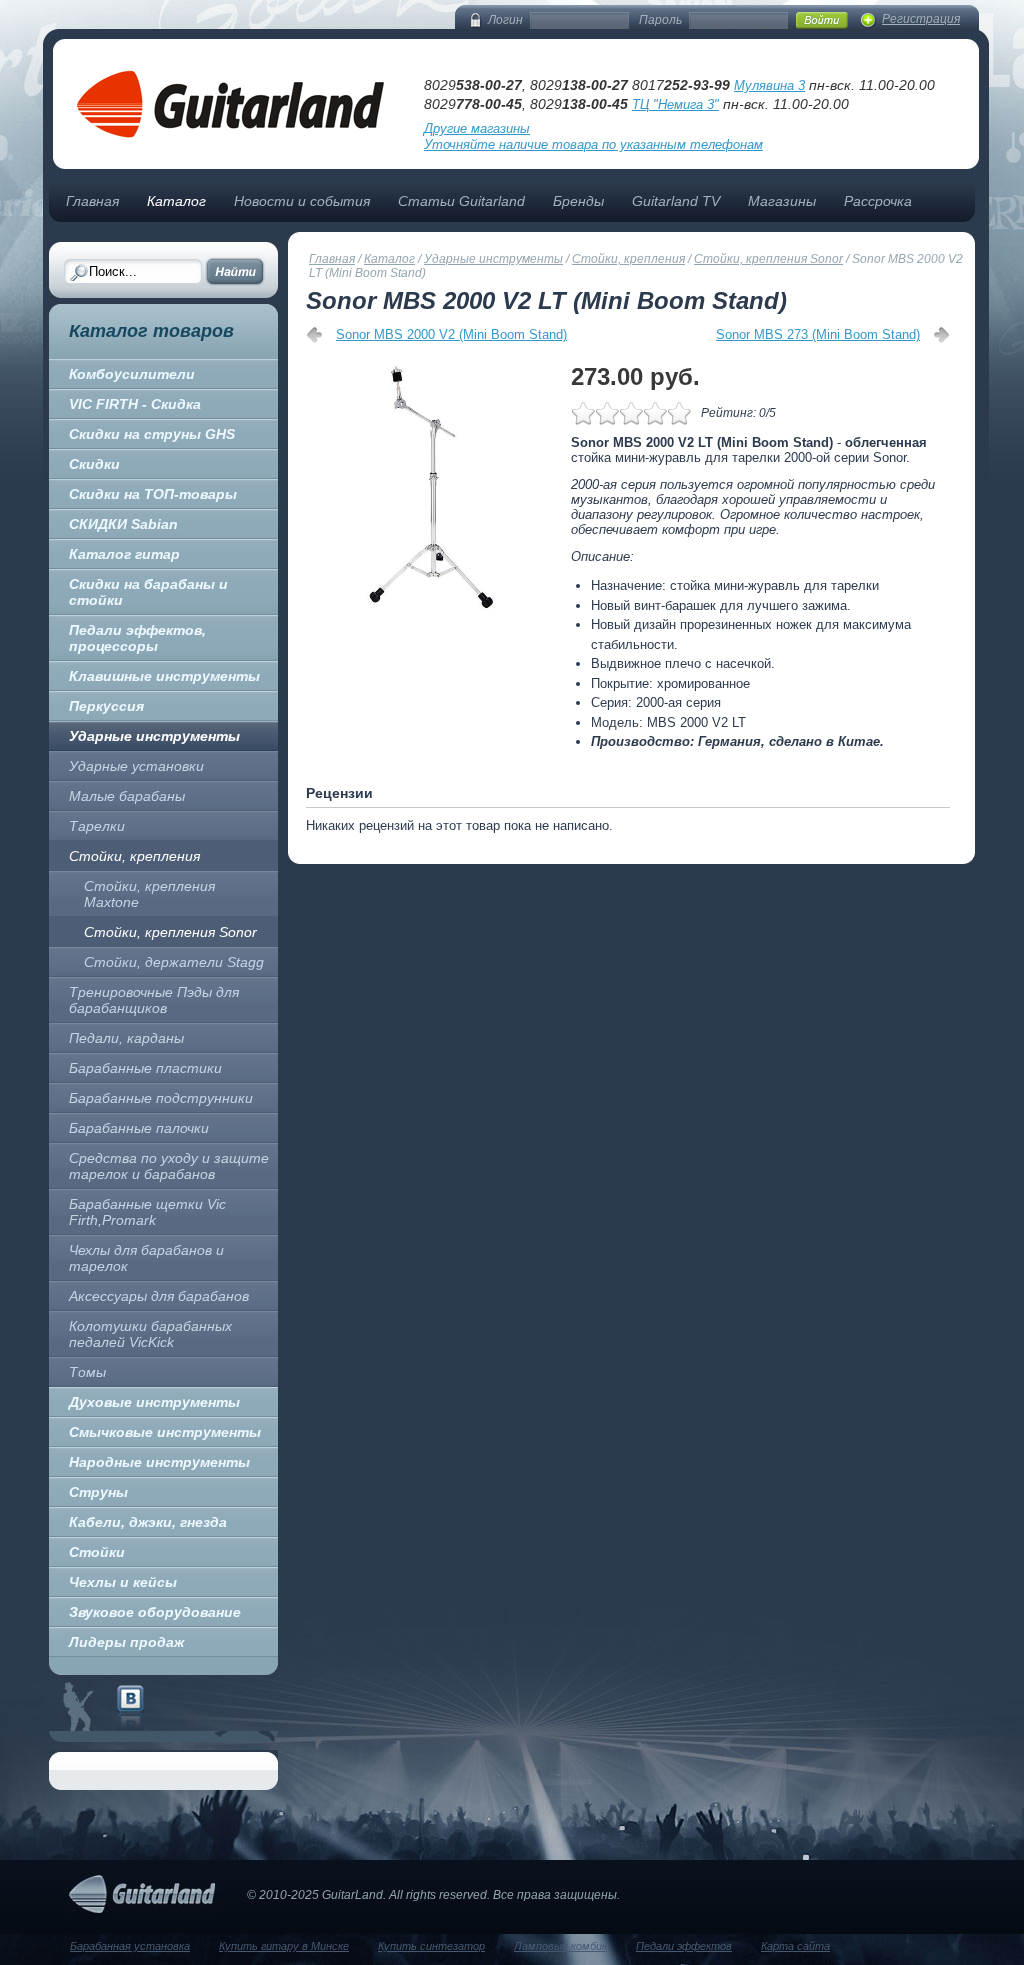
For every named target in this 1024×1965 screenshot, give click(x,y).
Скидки (94, 464)
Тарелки (97, 826)
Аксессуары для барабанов (159, 1296)
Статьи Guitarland (461, 201)
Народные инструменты (159, 1462)
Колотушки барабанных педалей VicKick (150, 1334)
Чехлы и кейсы (123, 1582)
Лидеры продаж (126, 1642)
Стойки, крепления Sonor (170, 932)
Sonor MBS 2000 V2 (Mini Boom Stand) (451, 334)
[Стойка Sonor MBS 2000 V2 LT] (433, 487)
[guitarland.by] (130, 1708)
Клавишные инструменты (164, 676)
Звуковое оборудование (155, 1612)
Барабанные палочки (139, 1128)
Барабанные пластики (145, 1068)
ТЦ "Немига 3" (675, 104)
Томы (87, 1372)
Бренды (578, 201)
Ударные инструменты (154, 736)
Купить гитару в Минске (284, 1946)
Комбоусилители (132, 374)
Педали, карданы (126, 1038)
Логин (505, 20)
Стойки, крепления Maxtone (149, 894)
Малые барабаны (127, 796)
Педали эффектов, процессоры (137, 638)
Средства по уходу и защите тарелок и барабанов (169, 1166)
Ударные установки (136, 766)
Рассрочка (878, 201)
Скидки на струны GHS (152, 434)
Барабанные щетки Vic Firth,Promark (147, 1212)
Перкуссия (106, 706)
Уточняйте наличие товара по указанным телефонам (593, 144)
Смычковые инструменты (165, 1432)
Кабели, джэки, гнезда (148, 1522)
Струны (98, 1492)
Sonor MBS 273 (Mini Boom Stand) (818, 334)
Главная (92, 201)
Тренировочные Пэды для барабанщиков (154, 1000)
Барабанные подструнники (161, 1098)
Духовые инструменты (154, 1402)
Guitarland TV (676, 201)
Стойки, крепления (134, 856)
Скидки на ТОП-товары (153, 494)
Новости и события (302, 201)
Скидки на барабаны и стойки (148, 592)
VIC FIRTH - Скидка (135, 404)
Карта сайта (795, 1946)
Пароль (660, 20)
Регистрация (921, 19)
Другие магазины (477, 128)
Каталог (176, 201)
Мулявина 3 (769, 85)
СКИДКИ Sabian (123, 524)
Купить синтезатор (431, 1946)
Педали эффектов (684, 1946)
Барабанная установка (130, 1946)
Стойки (97, 1552)
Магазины (782, 201)
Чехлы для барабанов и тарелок (146, 1258)
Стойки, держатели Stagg (174, 962)
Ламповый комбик (560, 1946)
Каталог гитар (124, 554)
